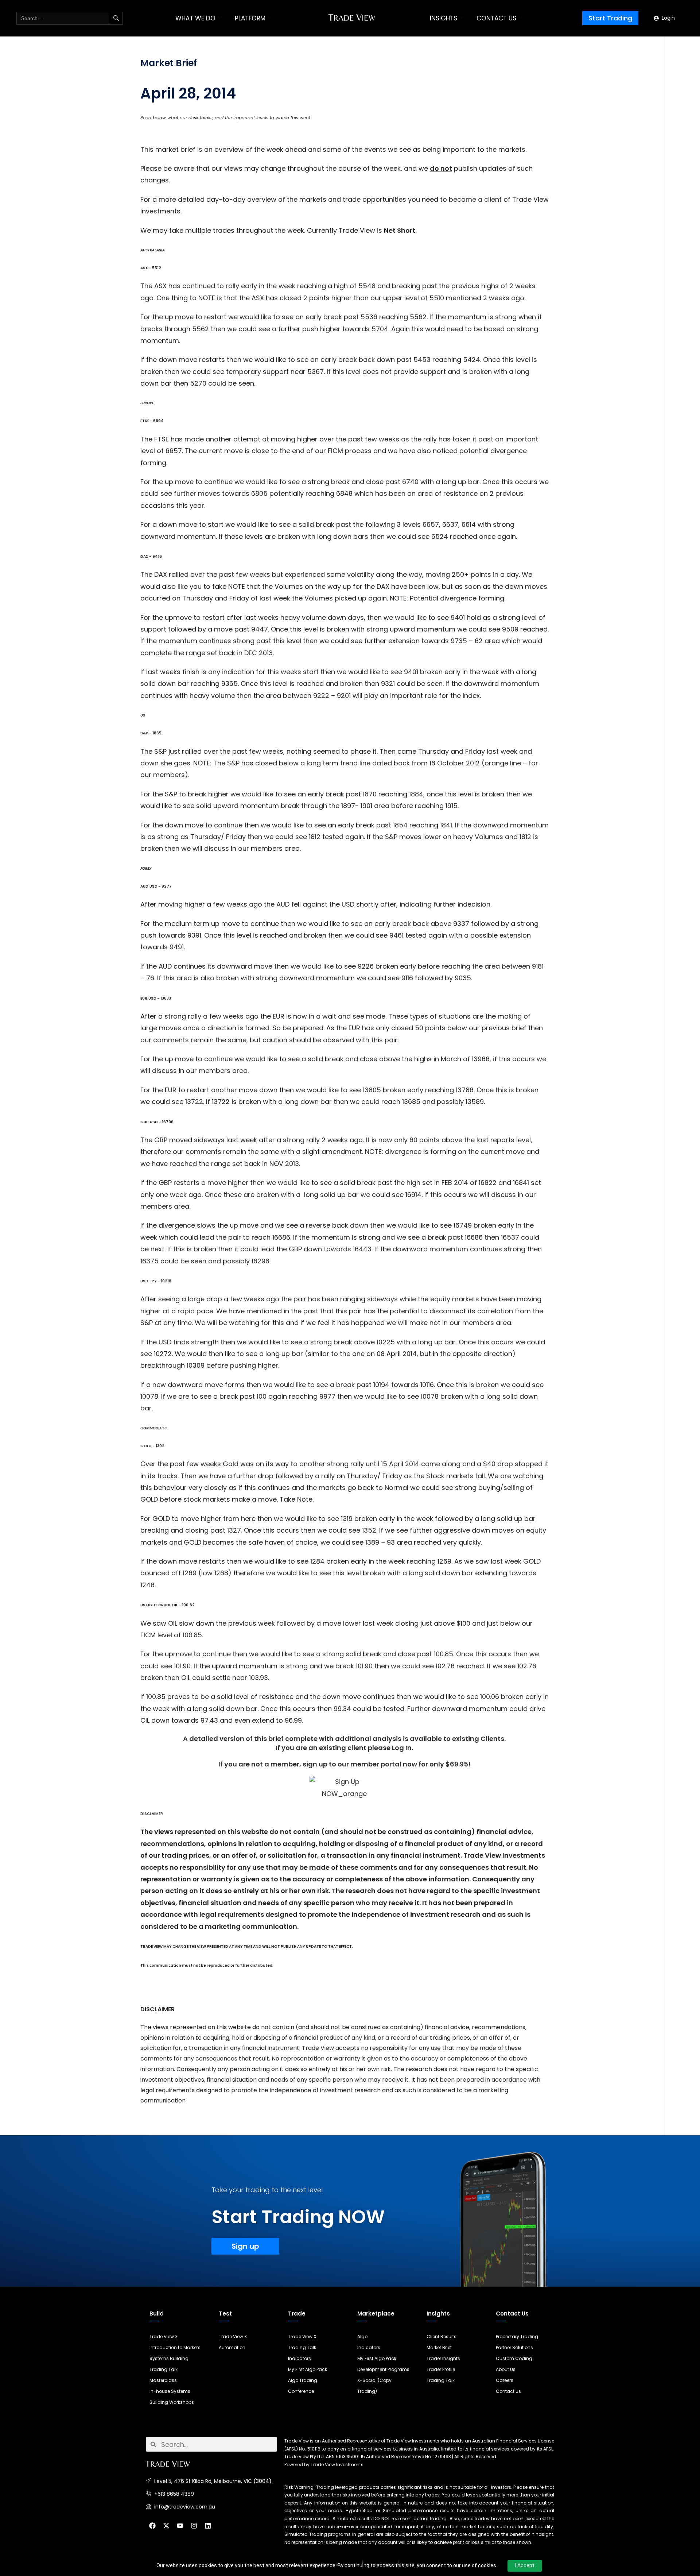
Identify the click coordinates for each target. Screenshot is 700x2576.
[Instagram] (194, 2526)
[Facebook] (152, 2526)
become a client (476, 199)
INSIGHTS (444, 18)
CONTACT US (496, 18)
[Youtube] (180, 2526)
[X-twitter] (166, 2526)
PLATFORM (250, 18)
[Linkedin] (208, 2526)
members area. (224, 1071)
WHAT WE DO (195, 18)
